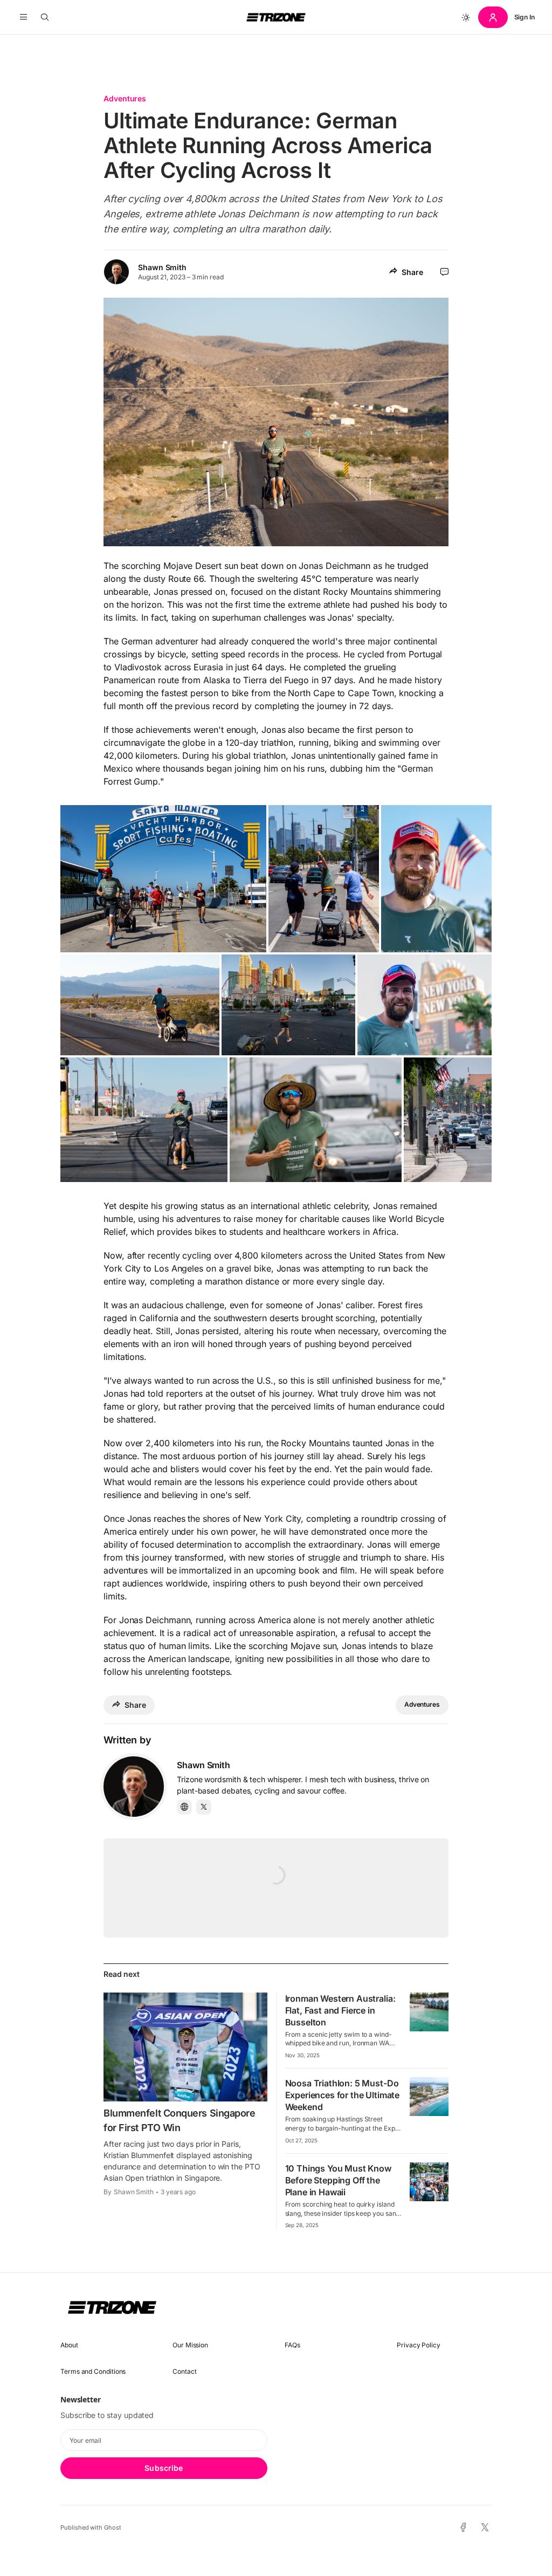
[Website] (184, 1807)
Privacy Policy (419, 2345)
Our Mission (190, 2345)
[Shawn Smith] (134, 1787)
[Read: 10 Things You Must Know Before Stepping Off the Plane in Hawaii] (429, 2182)
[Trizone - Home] (276, 17)
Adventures (125, 98)
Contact (184, 2371)
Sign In (525, 17)
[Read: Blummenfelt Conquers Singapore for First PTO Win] (185, 2047)
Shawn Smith (162, 267)
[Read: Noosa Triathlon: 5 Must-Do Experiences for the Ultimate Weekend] (429, 2097)
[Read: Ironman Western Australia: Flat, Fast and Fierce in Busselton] (429, 2012)
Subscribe (164, 2468)
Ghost (113, 2527)
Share (412, 272)
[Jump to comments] (444, 272)
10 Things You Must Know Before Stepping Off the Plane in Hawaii (338, 2180)
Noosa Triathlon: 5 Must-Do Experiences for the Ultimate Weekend (343, 2095)
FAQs (292, 2345)
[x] (485, 2528)
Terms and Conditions (93, 2371)
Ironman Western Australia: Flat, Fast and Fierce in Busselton (340, 2010)
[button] (23, 17)
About (69, 2345)
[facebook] (463, 2527)
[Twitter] (204, 1807)
